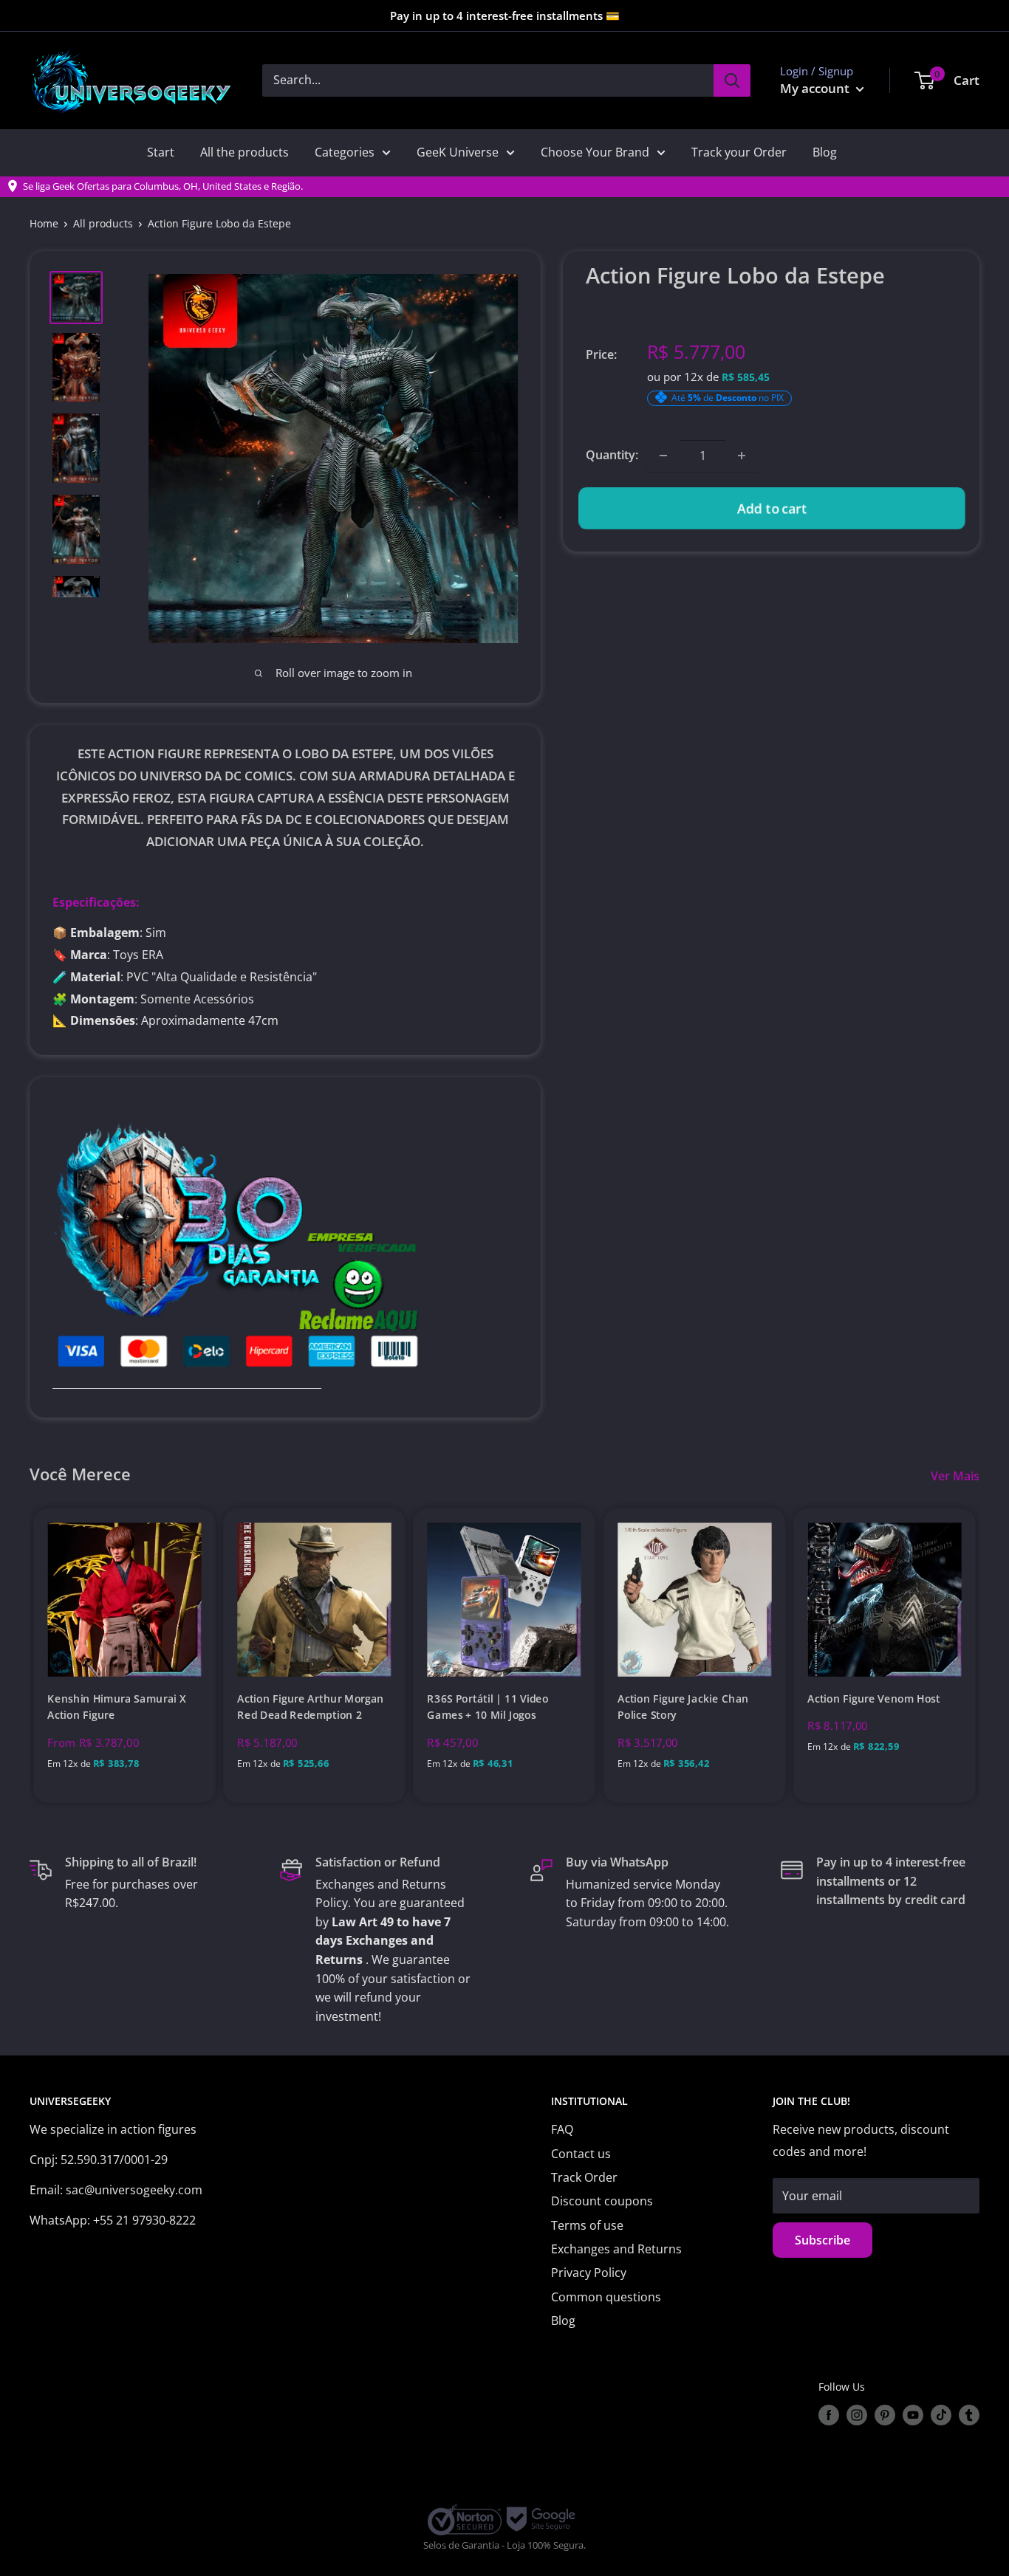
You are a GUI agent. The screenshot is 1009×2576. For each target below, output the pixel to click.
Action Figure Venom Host (874, 1699)
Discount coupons (602, 2201)
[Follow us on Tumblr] (969, 2415)
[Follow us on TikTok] (941, 2415)
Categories (345, 152)
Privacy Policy (589, 2273)
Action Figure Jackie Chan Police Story (683, 1707)
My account (816, 88)
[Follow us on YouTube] (913, 2415)
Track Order (584, 2177)
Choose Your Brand (595, 152)
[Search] (732, 80)
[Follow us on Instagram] (857, 2415)
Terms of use (587, 2225)
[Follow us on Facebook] (829, 2415)
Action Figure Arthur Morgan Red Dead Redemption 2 (311, 1707)
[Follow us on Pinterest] (885, 2415)
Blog (825, 152)
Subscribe (822, 2240)
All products (103, 223)
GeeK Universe (458, 152)
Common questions (606, 2297)
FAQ (562, 2129)
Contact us (581, 2154)
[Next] (980, 1656)
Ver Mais (957, 1476)
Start (161, 152)
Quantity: (612, 455)
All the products (244, 152)
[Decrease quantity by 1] (663, 456)
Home (44, 223)
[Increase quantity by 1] (742, 456)
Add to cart (772, 508)
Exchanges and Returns (616, 2249)
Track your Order (739, 152)
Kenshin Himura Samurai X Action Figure (116, 1707)
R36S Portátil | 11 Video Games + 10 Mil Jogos (488, 1707)
